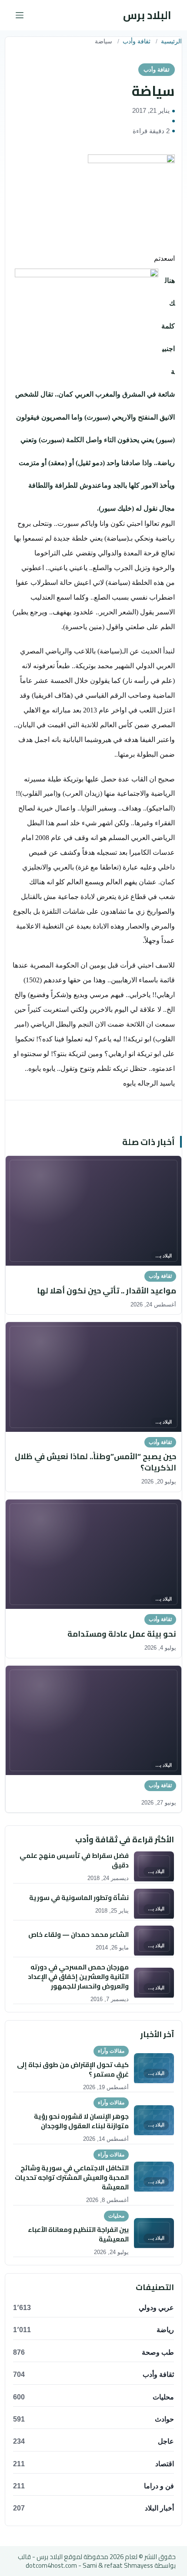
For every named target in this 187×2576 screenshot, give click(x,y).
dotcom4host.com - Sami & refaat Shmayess (89, 2565)
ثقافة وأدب (137, 41)
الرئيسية (171, 41)
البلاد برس (147, 15)
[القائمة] (20, 15)
